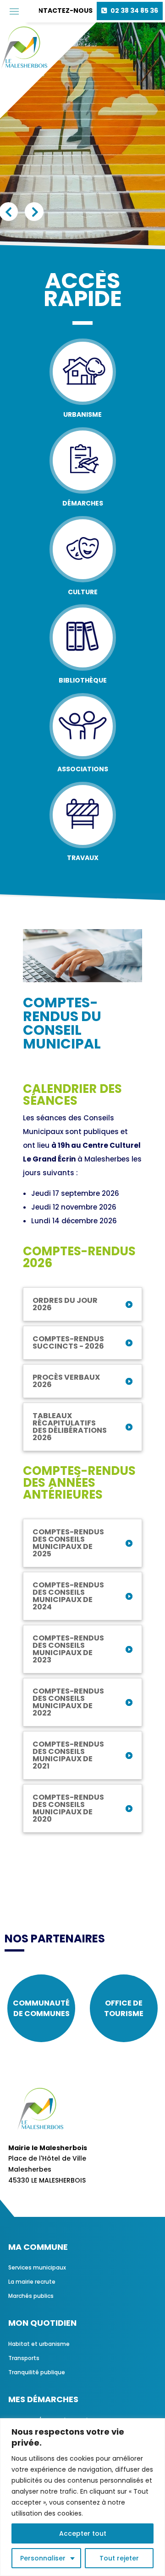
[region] (82, 2497)
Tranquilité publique (37, 2372)
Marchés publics (31, 2296)
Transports (24, 2358)
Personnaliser (43, 2558)
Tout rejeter (119, 2558)
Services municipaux (37, 2267)
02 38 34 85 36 (134, 11)
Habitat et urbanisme (39, 2344)
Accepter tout (83, 2533)
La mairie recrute (32, 2282)
